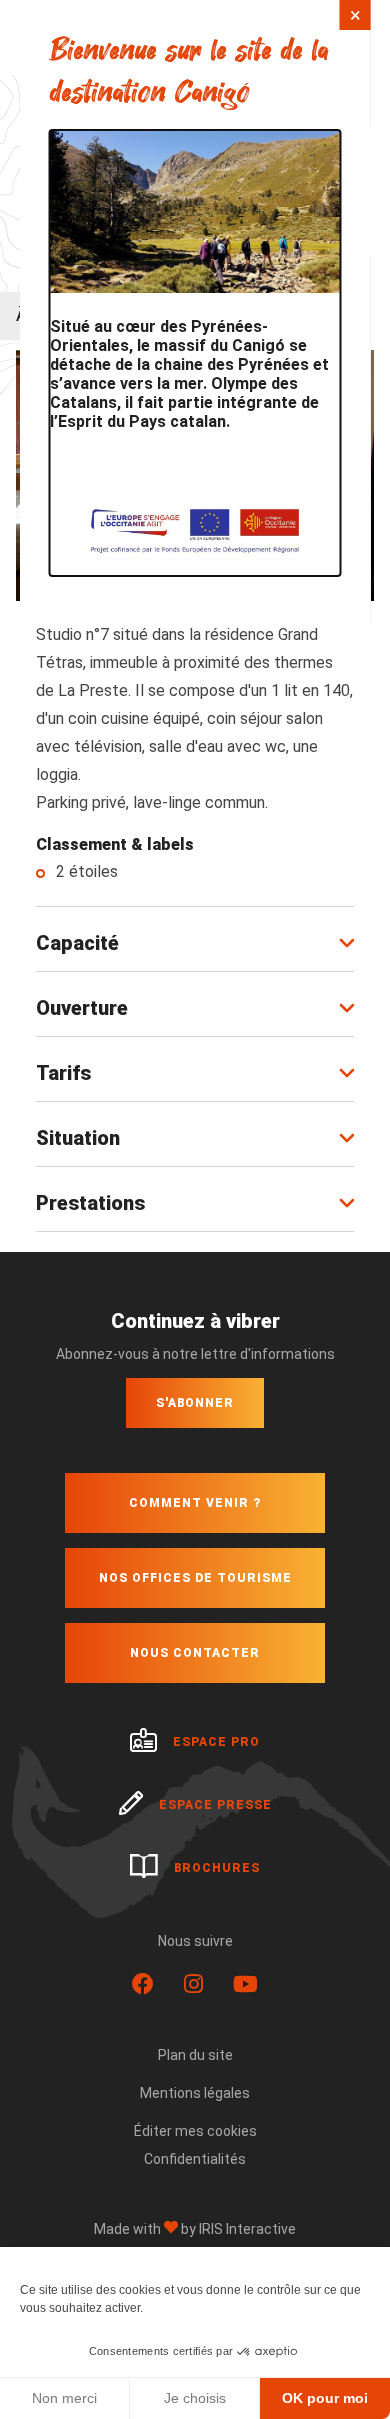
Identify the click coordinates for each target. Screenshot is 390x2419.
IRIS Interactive (247, 2229)
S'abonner (195, 1403)
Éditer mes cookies (195, 2131)
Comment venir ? (195, 1503)
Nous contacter (195, 1653)
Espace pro (216, 1742)
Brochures (217, 1868)
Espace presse (215, 1805)
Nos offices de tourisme (195, 1578)
